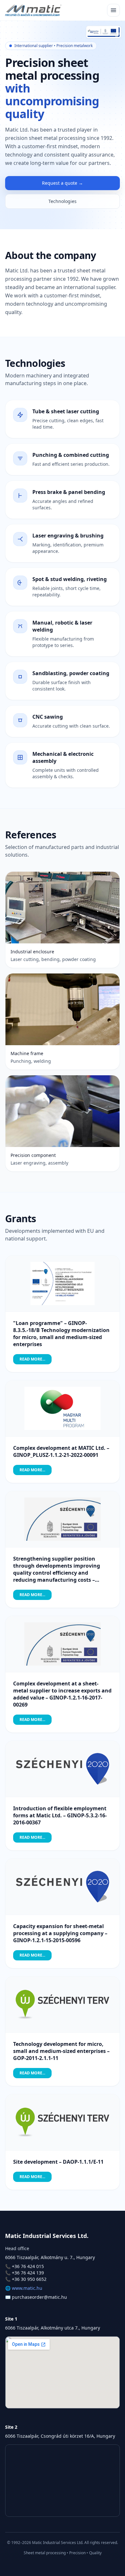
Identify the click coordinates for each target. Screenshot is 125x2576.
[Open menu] (113, 10)
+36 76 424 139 (28, 2273)
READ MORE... (32, 1359)
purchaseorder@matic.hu (39, 2297)
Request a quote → (63, 183)
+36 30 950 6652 (29, 2279)
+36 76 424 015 (28, 2266)
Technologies (63, 201)
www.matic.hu (27, 2288)
